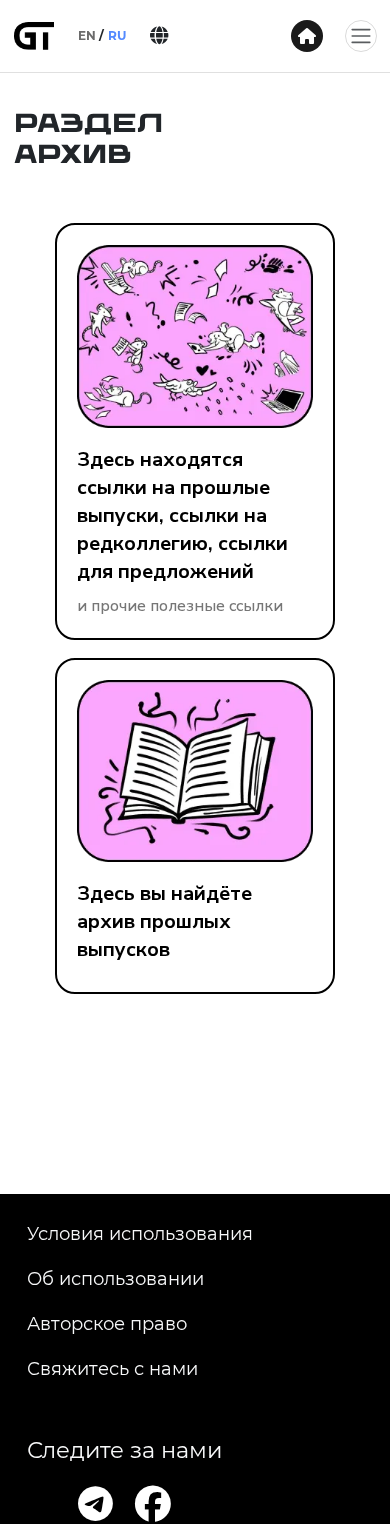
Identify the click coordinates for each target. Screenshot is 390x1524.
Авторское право (107, 1324)
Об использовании (115, 1279)
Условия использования (140, 1234)
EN (87, 35)
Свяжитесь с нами (112, 1369)
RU (117, 35)
